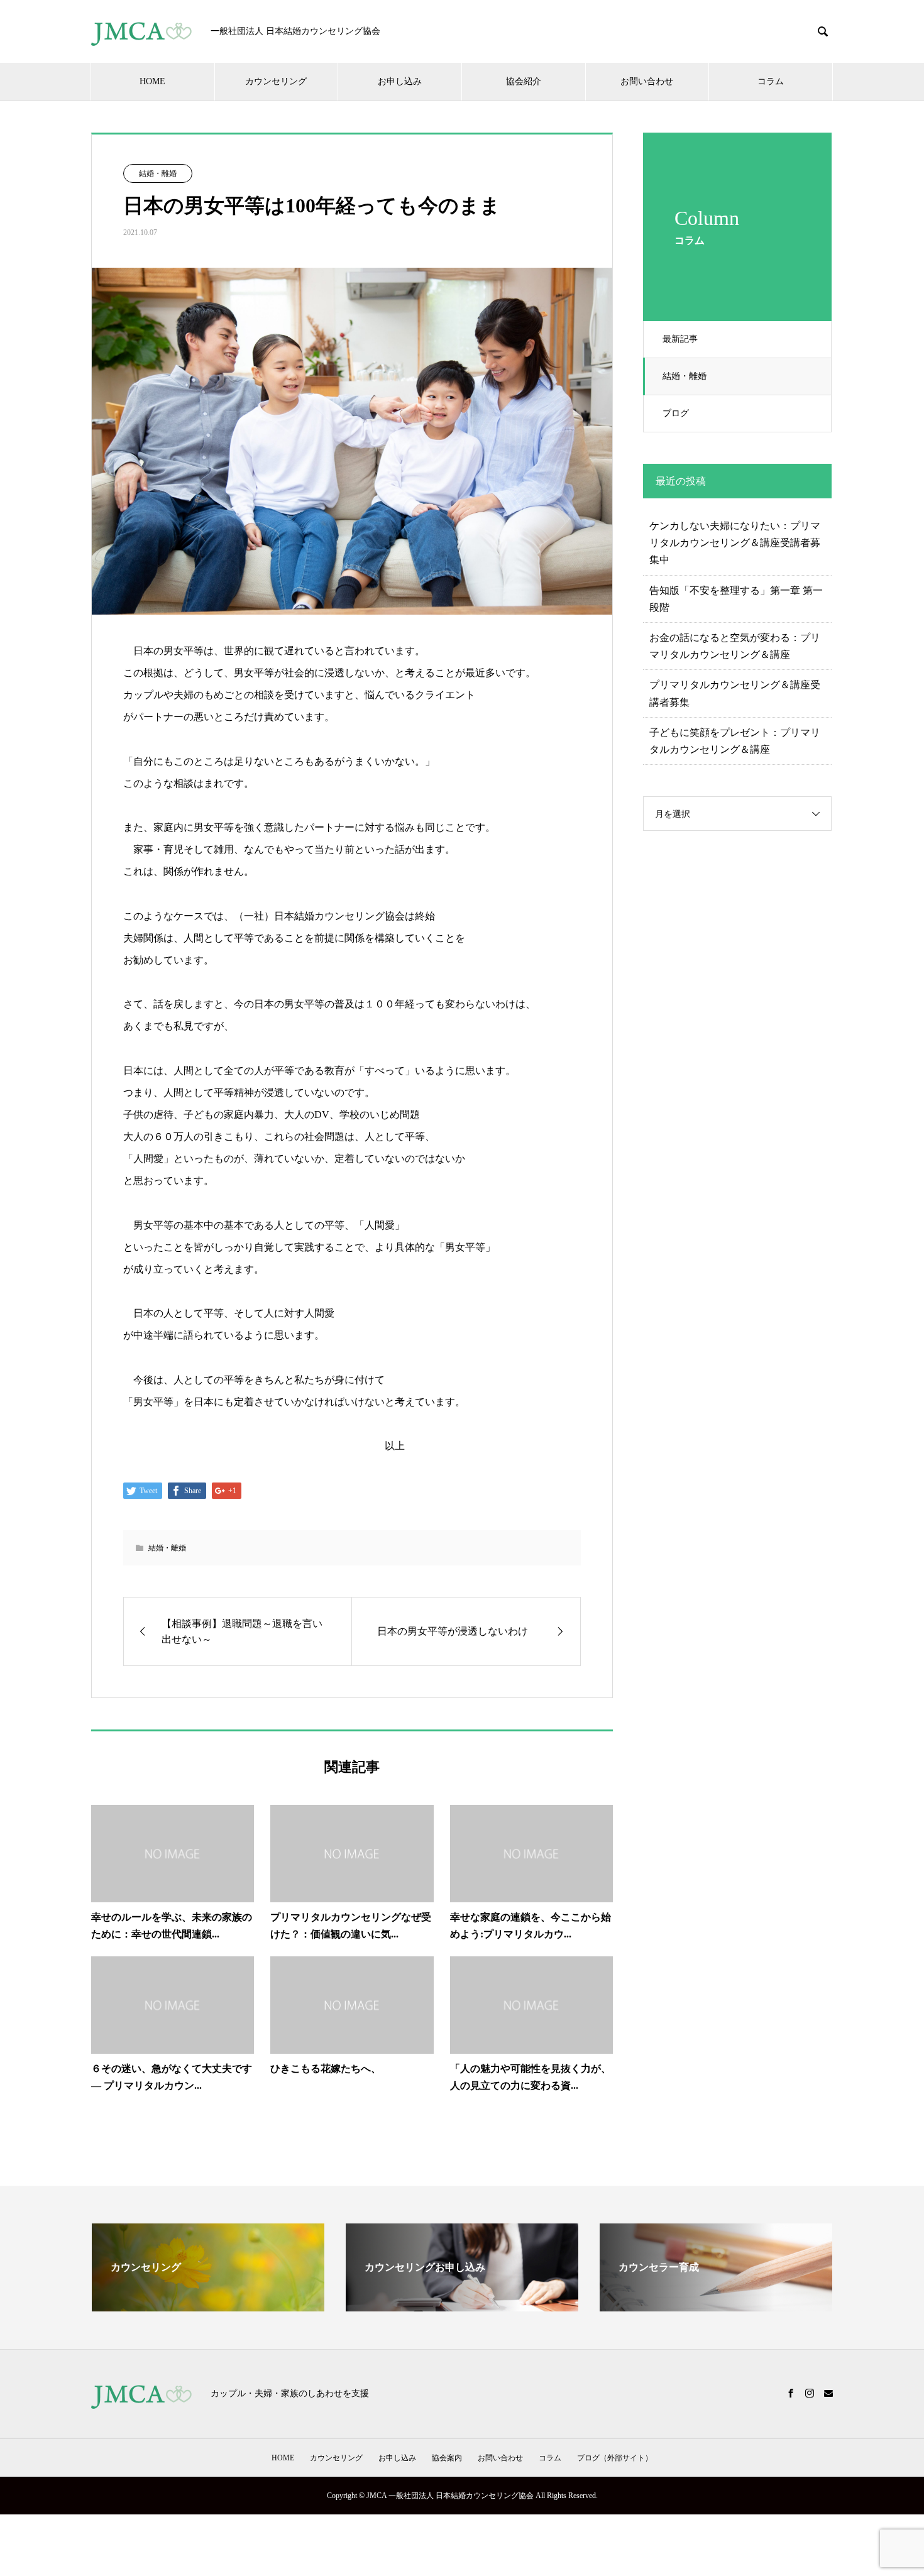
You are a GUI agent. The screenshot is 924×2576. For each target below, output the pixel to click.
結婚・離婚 (685, 376)
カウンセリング (276, 81)
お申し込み (400, 81)
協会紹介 (524, 81)
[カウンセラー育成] (716, 2306)
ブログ (676, 413)
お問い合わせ (647, 81)
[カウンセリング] (208, 2306)
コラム (771, 81)
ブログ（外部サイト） (615, 2458)
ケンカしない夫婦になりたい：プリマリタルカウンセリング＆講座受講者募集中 (735, 543)
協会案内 (447, 2458)
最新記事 (680, 339)
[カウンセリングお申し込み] (462, 2306)
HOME (152, 81)
